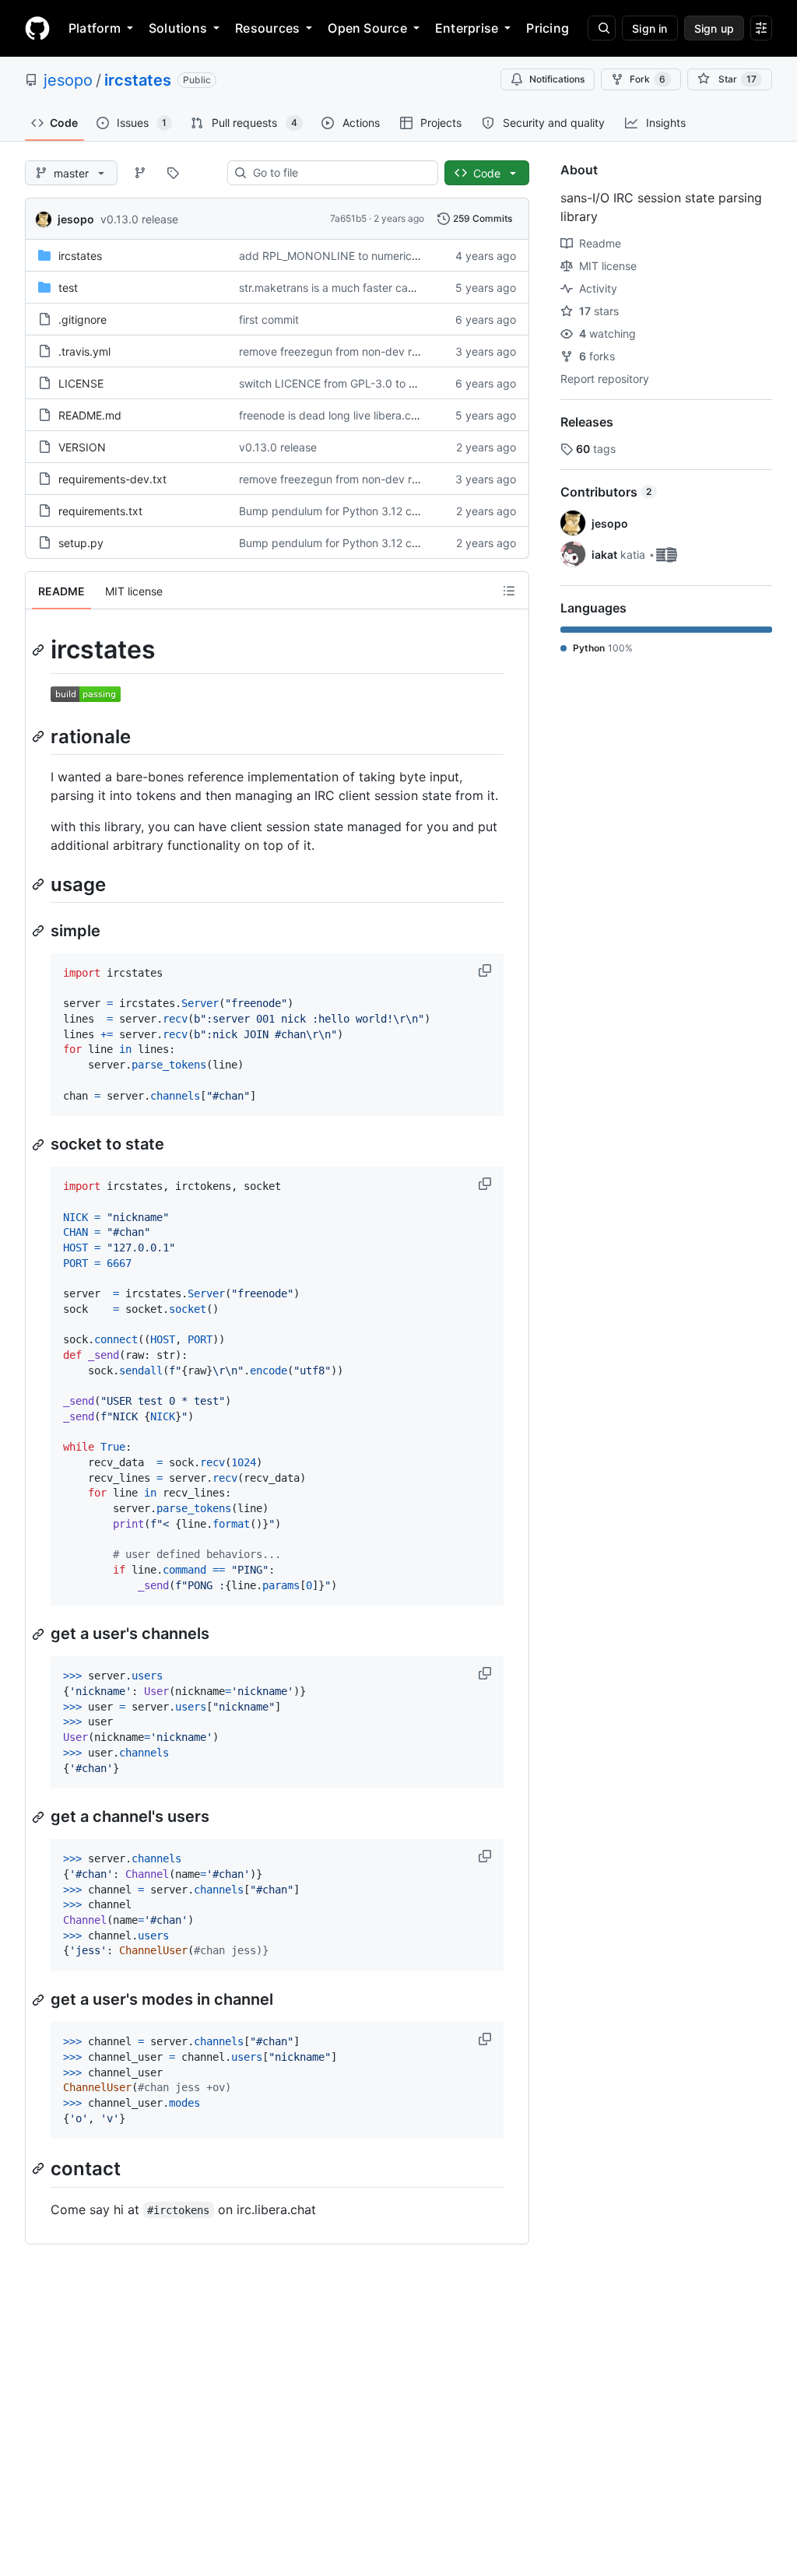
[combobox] (339, 173)
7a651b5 (348, 218)
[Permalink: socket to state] (40, 1145)
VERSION (82, 447)
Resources (267, 28)
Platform (95, 28)
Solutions (178, 28)
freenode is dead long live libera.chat (333, 415)
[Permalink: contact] (40, 2169)
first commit (269, 319)
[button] (486, 970)
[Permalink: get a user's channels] (40, 1634)
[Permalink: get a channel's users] (40, 1817)
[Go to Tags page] (173, 173)
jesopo (68, 80)
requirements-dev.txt (112, 479)
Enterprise (467, 28)
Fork (648, 79)
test (68, 288)
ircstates (138, 80)
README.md (90, 415)
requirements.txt (100, 511)
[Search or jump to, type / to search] (602, 28)
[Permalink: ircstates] (40, 650)
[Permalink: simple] (40, 931)
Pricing (548, 28)
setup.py (81, 543)
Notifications (557, 79)
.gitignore (83, 319)
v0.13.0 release (139, 219)
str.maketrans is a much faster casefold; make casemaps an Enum (407, 288)
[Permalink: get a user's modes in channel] (40, 2000)
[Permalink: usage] (40, 884)
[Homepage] (37, 28)
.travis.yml (84, 351)
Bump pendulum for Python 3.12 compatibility (355, 511)
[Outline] (509, 591)
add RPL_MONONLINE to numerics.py (336, 256)
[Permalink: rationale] (40, 736)
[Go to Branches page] (140, 173)
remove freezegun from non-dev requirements (357, 351)
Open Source (367, 28)
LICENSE (81, 383)
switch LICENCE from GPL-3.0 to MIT (334, 383)
